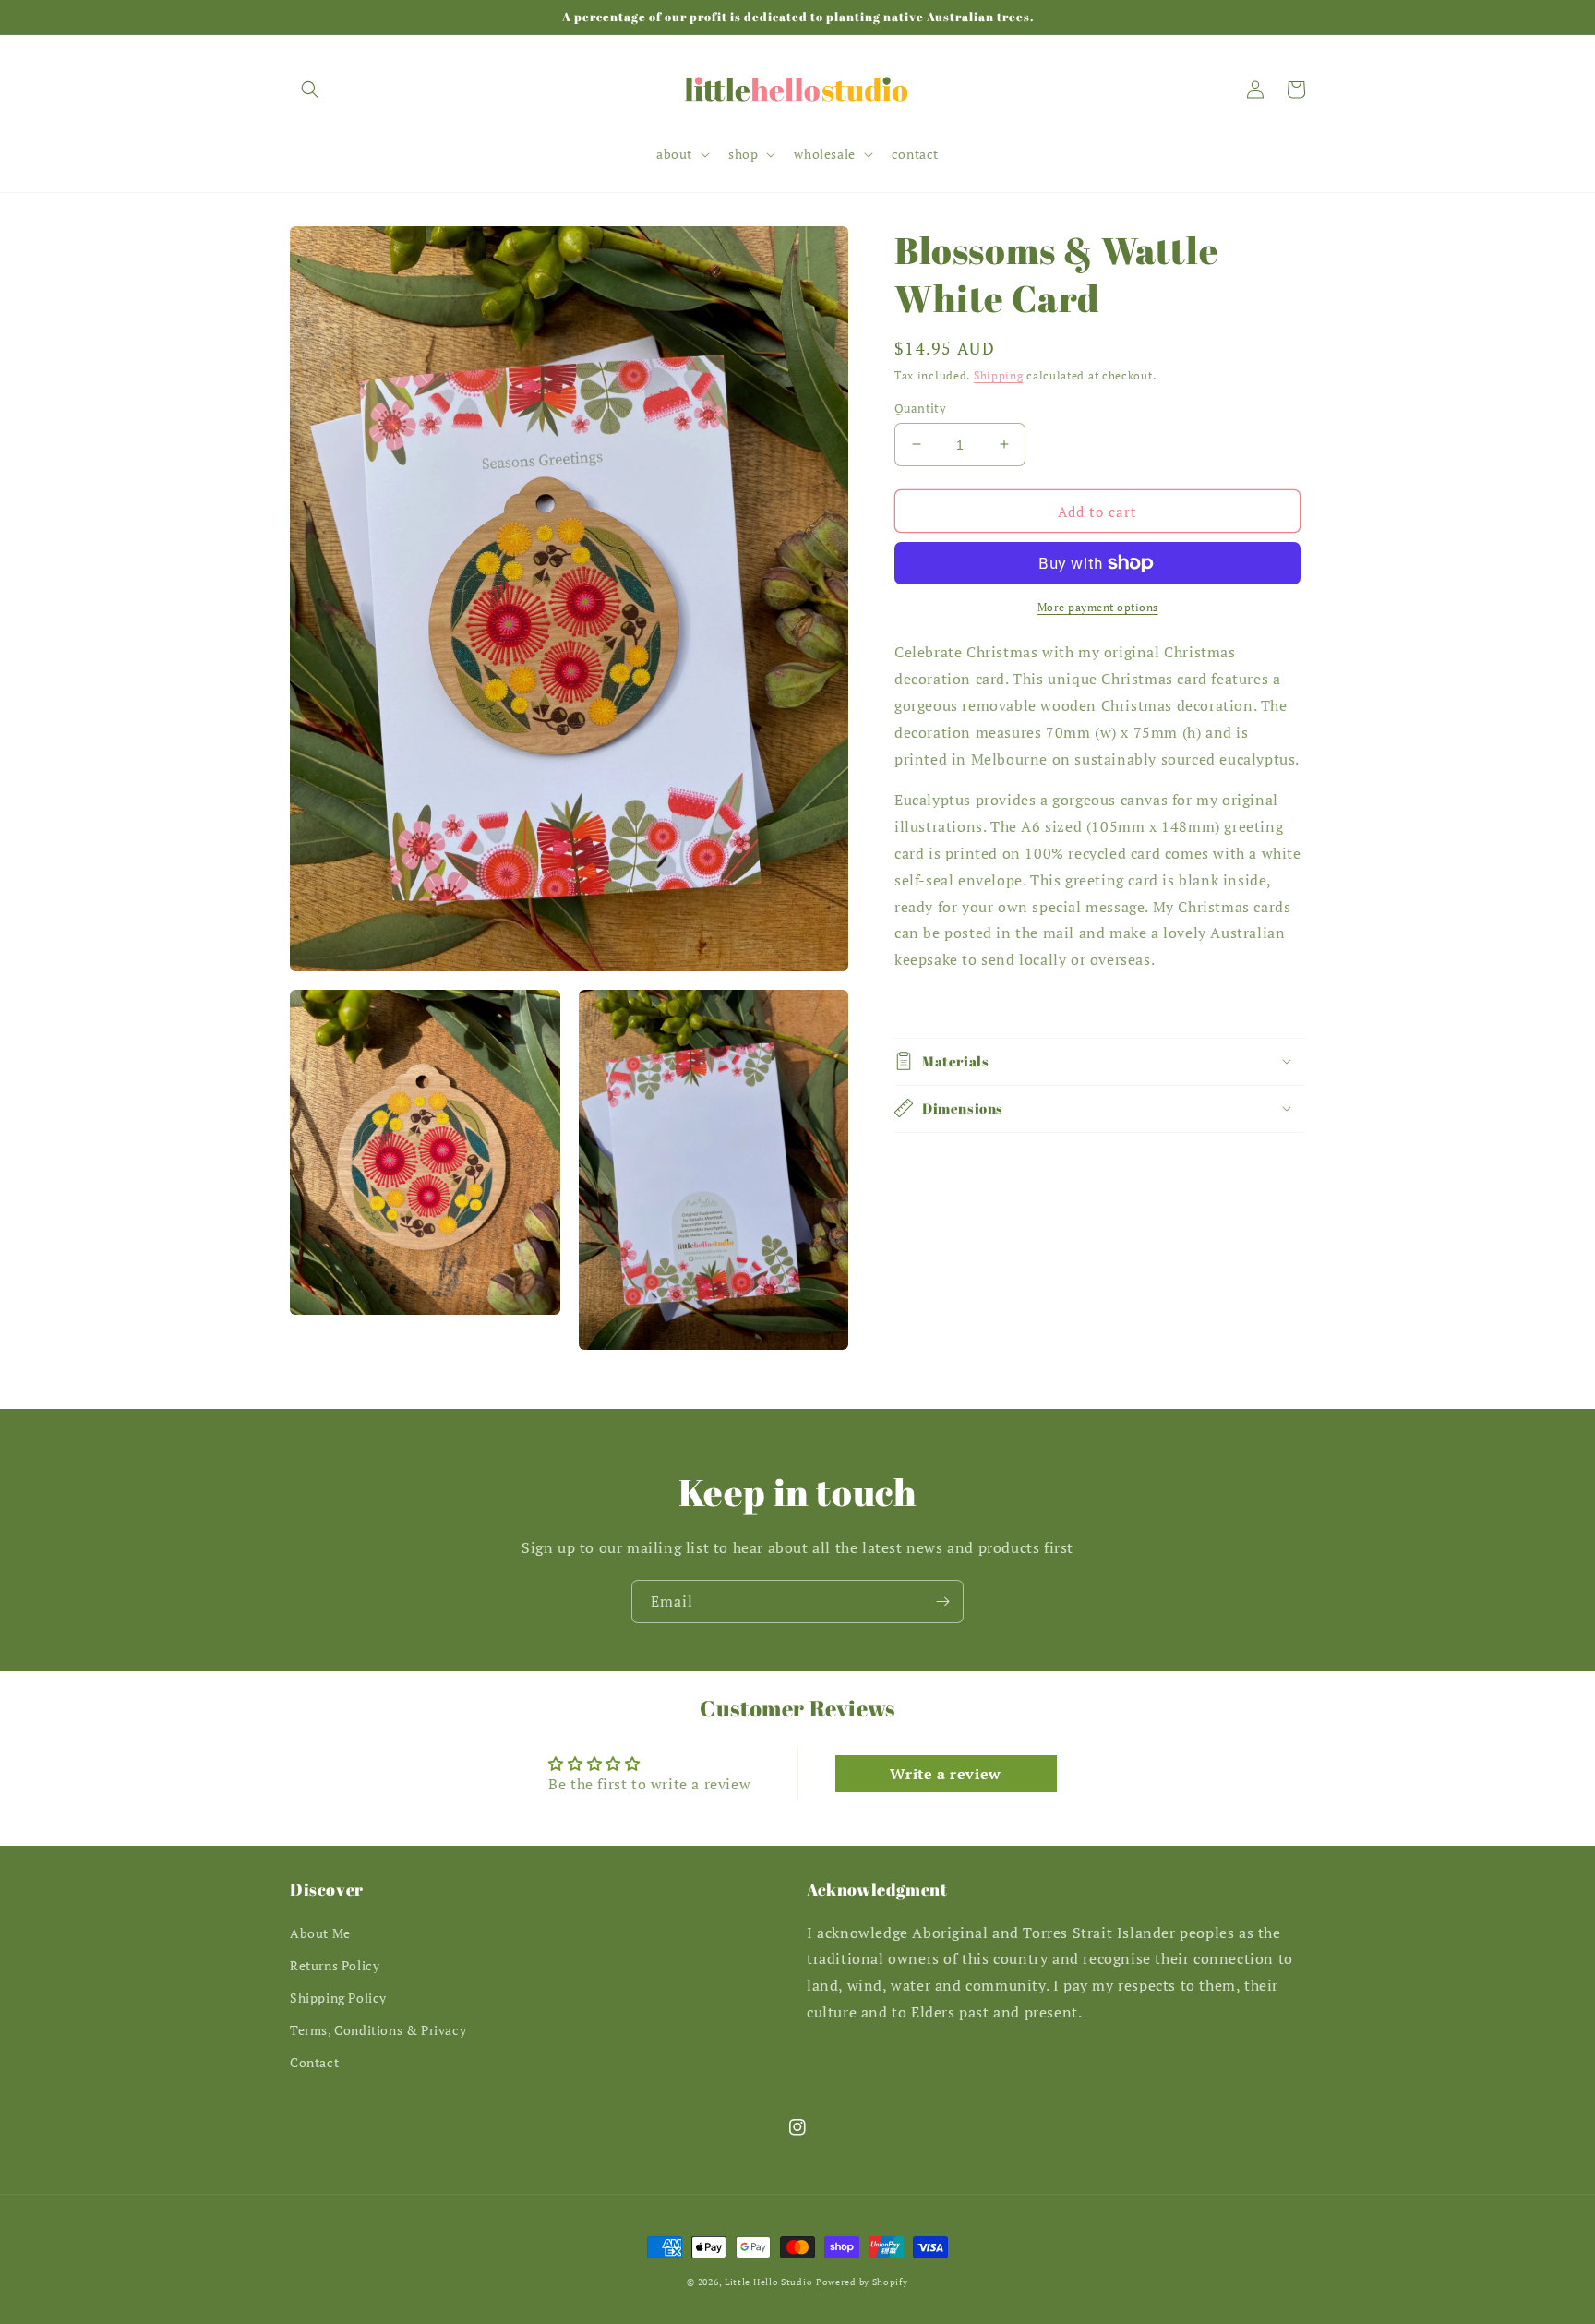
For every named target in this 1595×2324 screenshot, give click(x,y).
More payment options (1098, 607)
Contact (314, 2062)
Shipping (999, 375)
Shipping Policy (338, 1998)
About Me (320, 1933)
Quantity (920, 407)
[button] (310, 90)
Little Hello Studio (768, 2282)
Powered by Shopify (862, 2282)
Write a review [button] (945, 1774)
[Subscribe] (942, 1602)
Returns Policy (335, 1965)
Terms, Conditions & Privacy (378, 2030)
